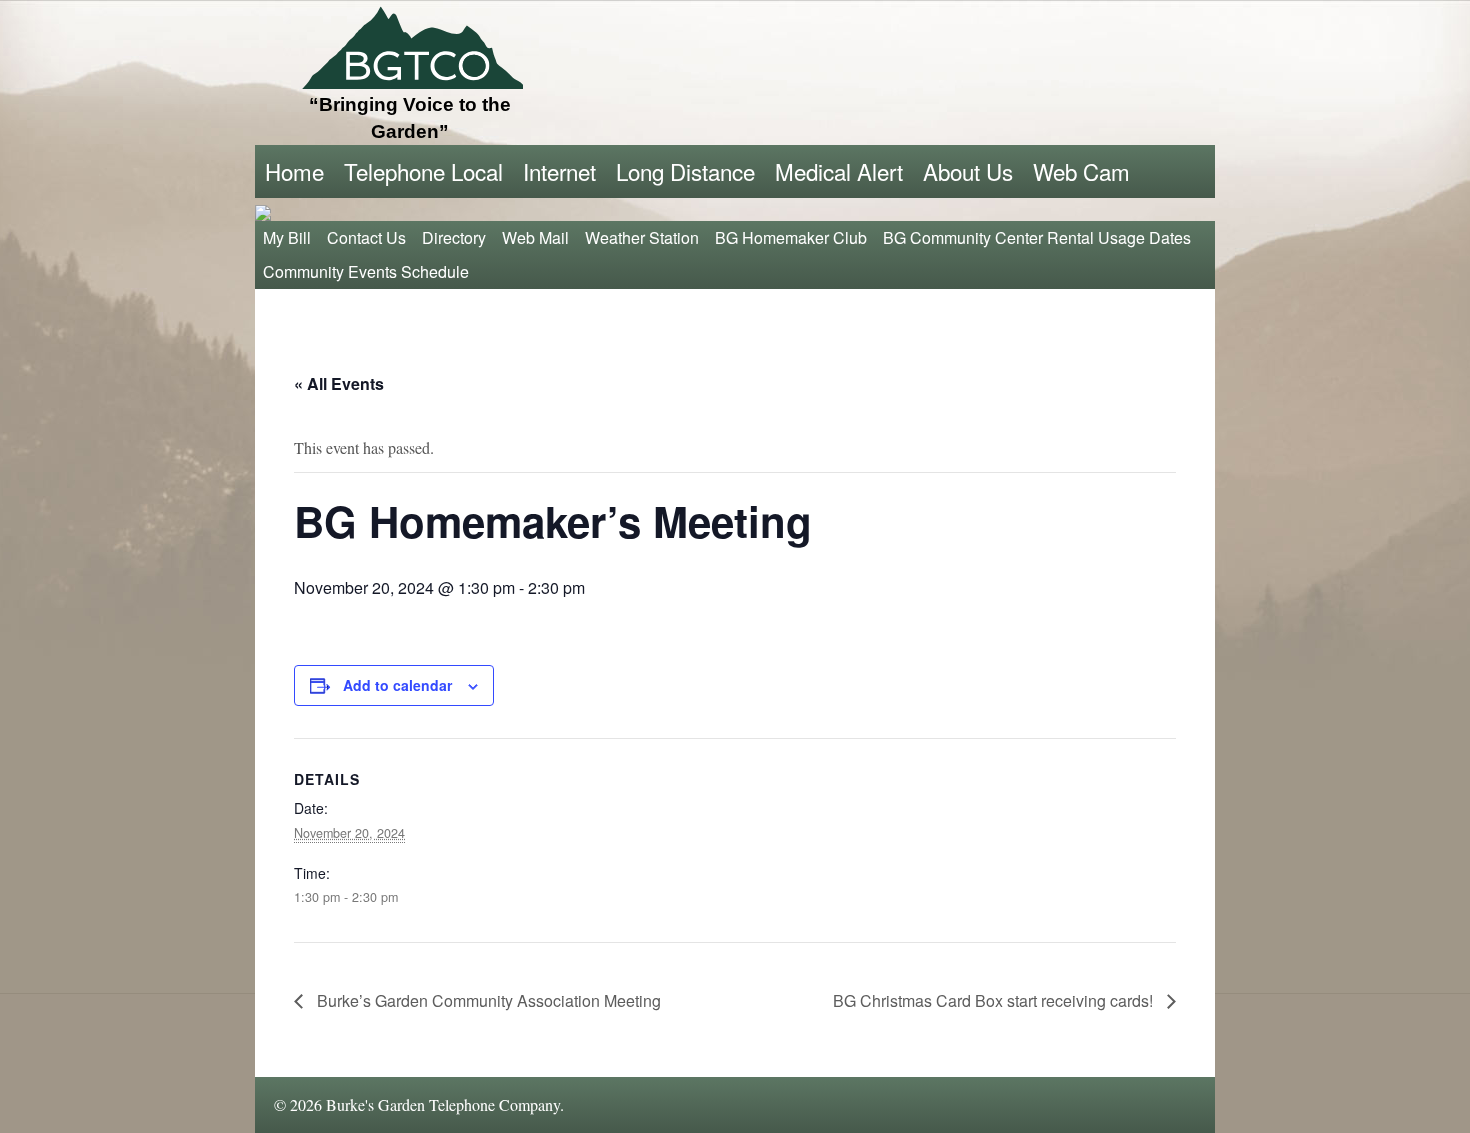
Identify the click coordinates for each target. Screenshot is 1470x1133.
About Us (968, 171)
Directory (454, 237)
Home (294, 171)
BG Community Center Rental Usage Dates (1037, 237)
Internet (559, 171)
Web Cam (1081, 171)
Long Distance (685, 171)
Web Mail (535, 237)
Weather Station (642, 237)
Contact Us (366, 237)
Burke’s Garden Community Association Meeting (487, 1000)
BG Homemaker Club (791, 237)
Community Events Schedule (366, 271)
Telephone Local (423, 171)
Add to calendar (397, 685)
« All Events (339, 383)
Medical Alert (839, 171)
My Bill (287, 237)
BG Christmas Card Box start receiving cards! (995, 1000)
